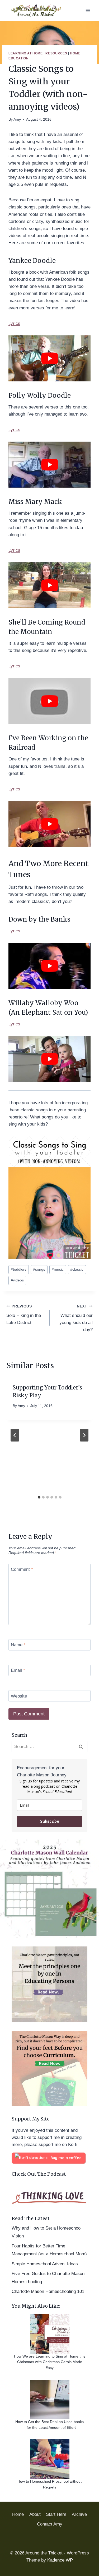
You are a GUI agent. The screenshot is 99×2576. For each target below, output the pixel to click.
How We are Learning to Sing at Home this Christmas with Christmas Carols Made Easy (50, 2362)
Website (19, 1696)
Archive (79, 2514)
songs (39, 1269)
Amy (17, 119)
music (58, 1269)
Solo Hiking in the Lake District (24, 1315)
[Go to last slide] (15, 1435)
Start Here (56, 2514)
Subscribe (50, 1821)
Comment (22, 1569)
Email (18, 1670)
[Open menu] (88, 10)
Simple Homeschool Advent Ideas (45, 2264)
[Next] (84, 1435)
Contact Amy (50, 2524)
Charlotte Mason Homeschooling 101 (48, 2291)
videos (17, 1280)
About (35, 2514)
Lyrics (14, 323)
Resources (56, 53)
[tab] (39, 1497)
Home (18, 2514)
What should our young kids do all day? (76, 1318)
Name (18, 1645)
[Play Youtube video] (49, 358)
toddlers (19, 1269)
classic (77, 1269)
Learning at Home (26, 53)
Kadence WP (60, 2560)
